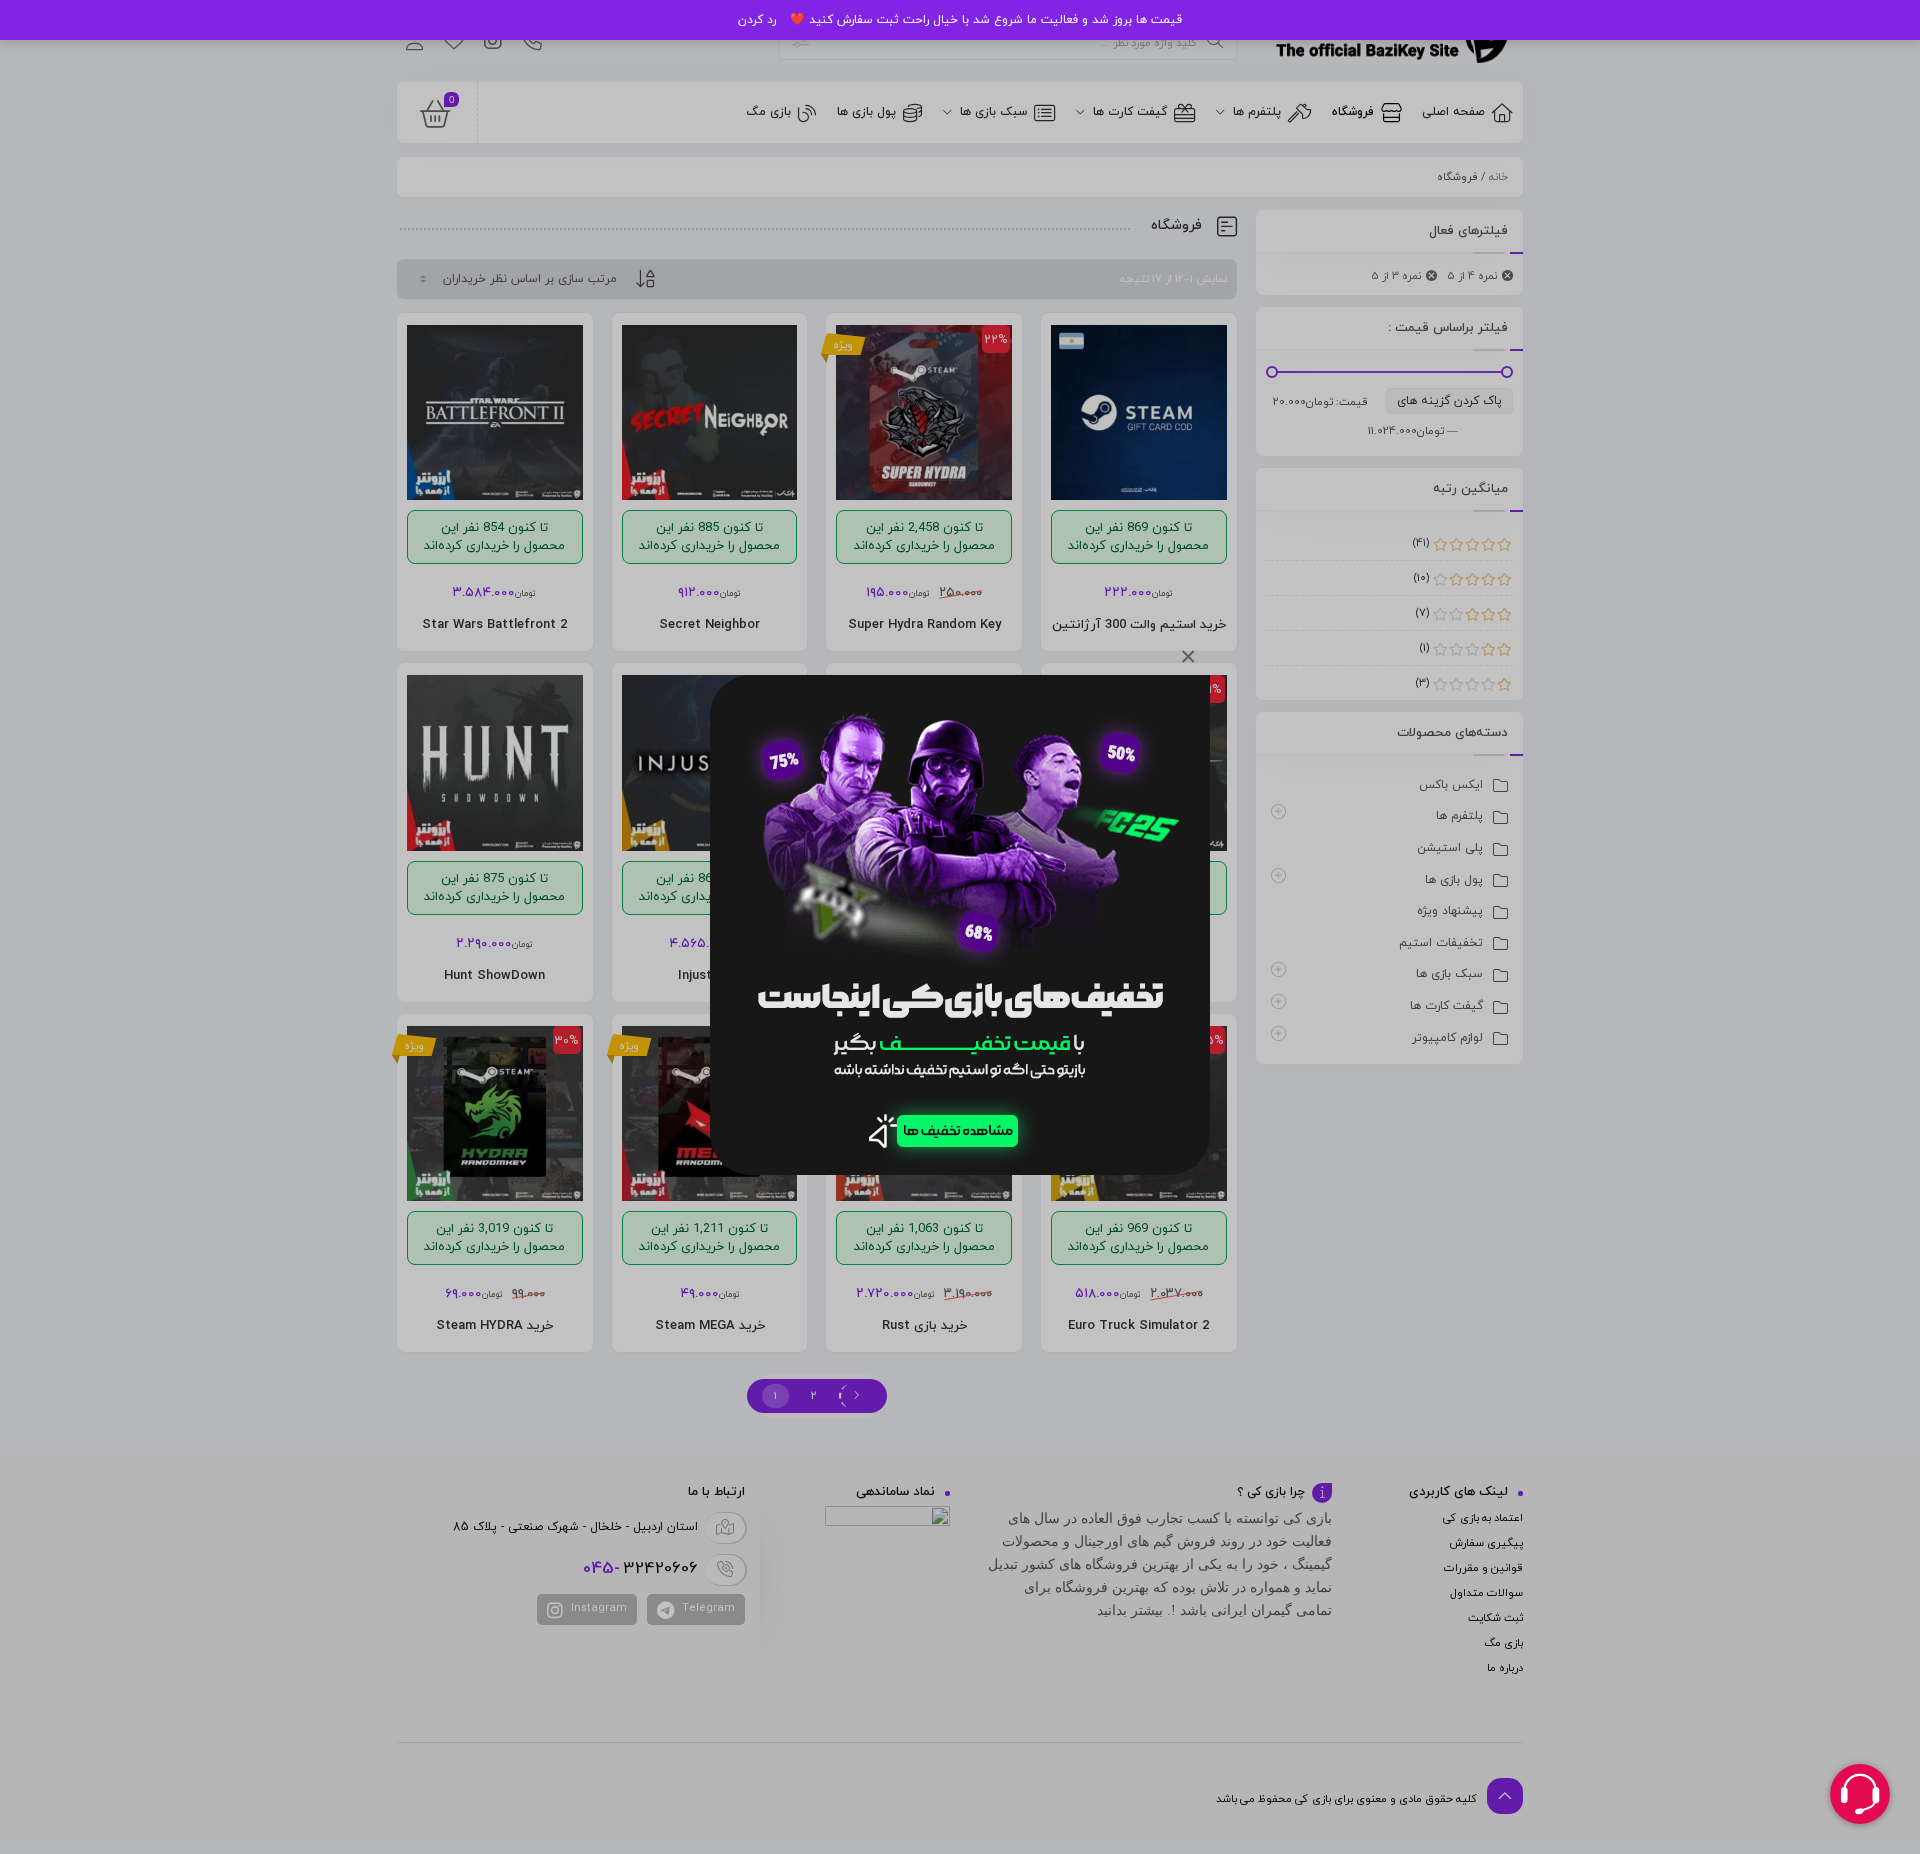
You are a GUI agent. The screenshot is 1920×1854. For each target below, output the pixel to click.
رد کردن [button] (757, 20)
